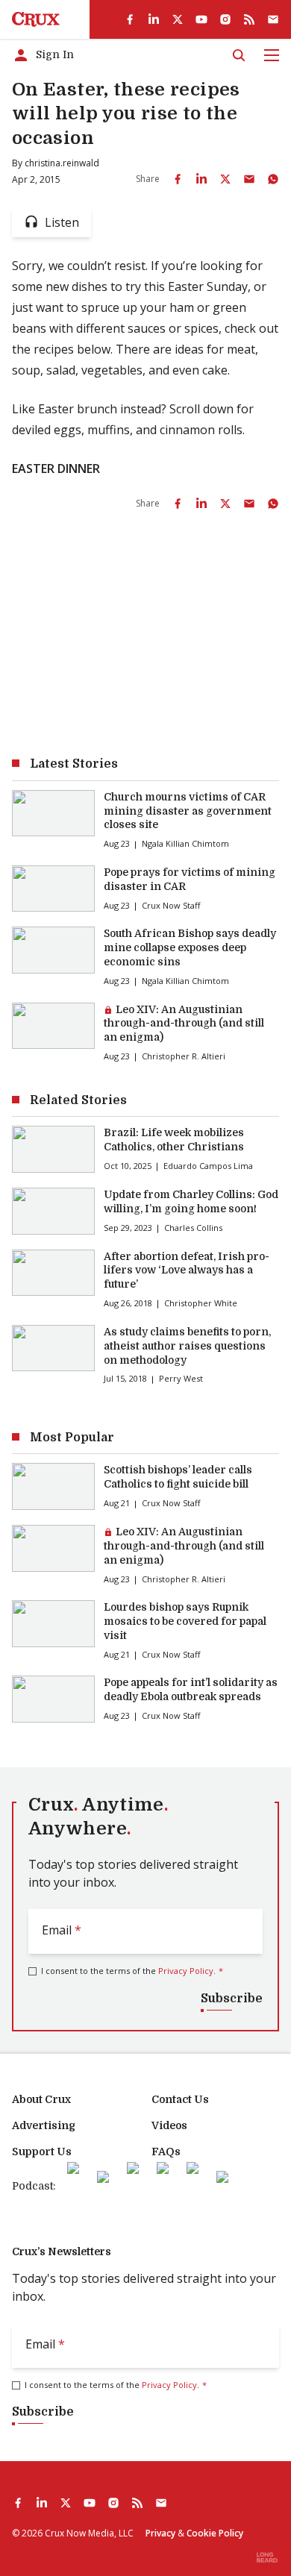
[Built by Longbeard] (267, 2557)
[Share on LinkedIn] (201, 179)
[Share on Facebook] (178, 179)
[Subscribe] (273, 19)
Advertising (44, 2125)
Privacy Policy (186, 1971)
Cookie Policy (215, 2533)
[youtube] (201, 19)
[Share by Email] (249, 179)
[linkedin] (154, 19)
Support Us (42, 2152)
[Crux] (36, 19)
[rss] (249, 19)
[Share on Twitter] (225, 179)
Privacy (160, 2533)
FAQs (166, 2152)
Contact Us (180, 2099)
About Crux (41, 2099)
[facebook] (130, 19)
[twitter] (178, 19)
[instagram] (225, 19)
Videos (169, 2125)
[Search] (239, 55)
